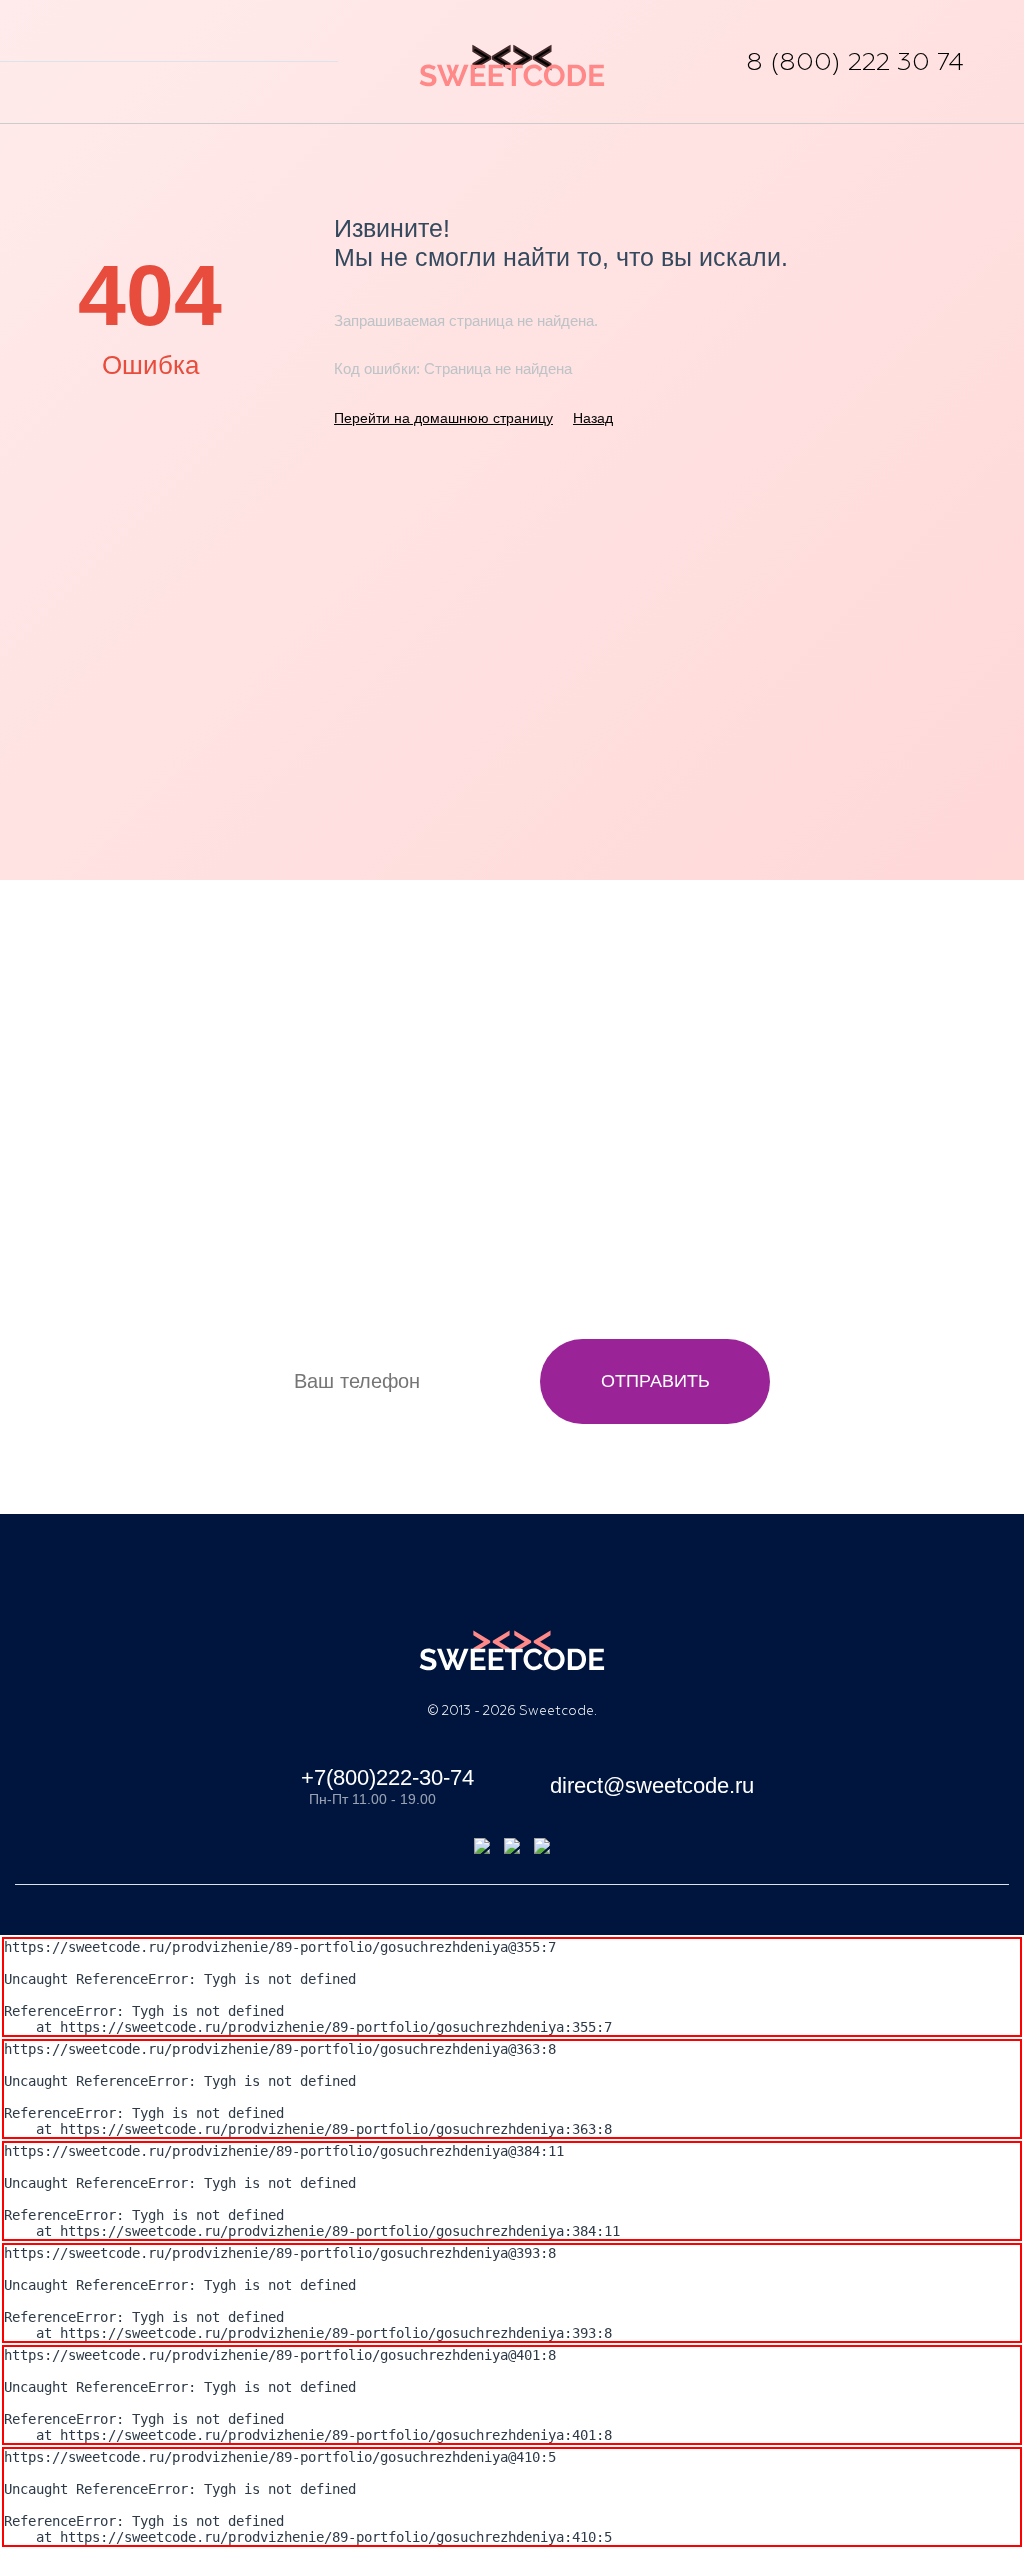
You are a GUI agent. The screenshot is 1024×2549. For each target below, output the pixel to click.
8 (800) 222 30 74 (855, 62)
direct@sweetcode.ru (649, 1785)
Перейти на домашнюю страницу (443, 418)
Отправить (655, 1381)
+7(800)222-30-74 (387, 1777)
